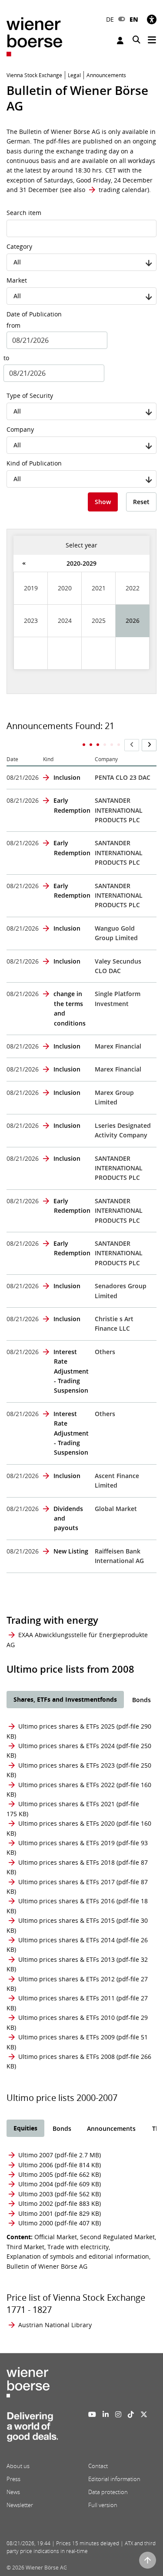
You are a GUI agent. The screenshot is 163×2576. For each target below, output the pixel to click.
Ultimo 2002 (36, 2203)
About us (18, 2466)
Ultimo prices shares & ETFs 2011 (67, 1998)
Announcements (111, 2128)
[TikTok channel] (131, 2414)
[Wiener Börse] (34, 36)
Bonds (141, 1700)
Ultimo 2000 (36, 2223)
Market (17, 280)
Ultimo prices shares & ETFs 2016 (67, 1901)
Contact (98, 2466)
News (13, 2492)
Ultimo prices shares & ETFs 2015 (67, 1920)
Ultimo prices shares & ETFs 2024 (67, 1746)
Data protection (108, 2492)
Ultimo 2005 (36, 2174)
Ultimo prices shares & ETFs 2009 (67, 2037)
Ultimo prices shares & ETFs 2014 (67, 1940)
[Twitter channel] (144, 2414)
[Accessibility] (152, 19)
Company (20, 429)
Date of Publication (34, 314)
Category (19, 246)
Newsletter (20, 2505)
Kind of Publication (34, 463)
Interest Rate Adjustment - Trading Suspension (71, 1371)
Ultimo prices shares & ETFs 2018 (67, 1862)
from (13, 325)
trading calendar (123, 190)
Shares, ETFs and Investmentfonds (65, 1699)
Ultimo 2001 (36, 2213)
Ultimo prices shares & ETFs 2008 (67, 2057)
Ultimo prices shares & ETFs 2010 (67, 2017)
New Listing (71, 1551)
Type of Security (30, 396)
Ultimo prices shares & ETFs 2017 (67, 1882)
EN (134, 19)
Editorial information (114, 2479)
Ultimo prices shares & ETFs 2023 (67, 1765)
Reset (141, 502)
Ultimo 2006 (36, 2165)
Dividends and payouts (68, 1518)
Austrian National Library (55, 2325)
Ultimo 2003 (36, 2194)
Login (121, 41)
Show (103, 502)
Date (12, 759)
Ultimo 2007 (36, 2155)
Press (13, 2479)
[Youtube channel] (92, 2414)
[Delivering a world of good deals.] (32, 2429)
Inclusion (67, 777)
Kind (48, 759)
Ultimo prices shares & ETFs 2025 (67, 1726)
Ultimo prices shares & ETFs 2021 (67, 1804)
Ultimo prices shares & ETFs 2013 (67, 1959)
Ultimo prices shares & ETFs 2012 (67, 1979)
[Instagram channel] (118, 2414)
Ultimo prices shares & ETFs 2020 (67, 1823)
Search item (24, 213)
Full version (103, 2505)
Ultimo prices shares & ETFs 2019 (67, 1843)
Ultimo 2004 (36, 2184)
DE (110, 19)
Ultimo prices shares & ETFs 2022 (67, 1785)
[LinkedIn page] (106, 2414)
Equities (25, 2128)
